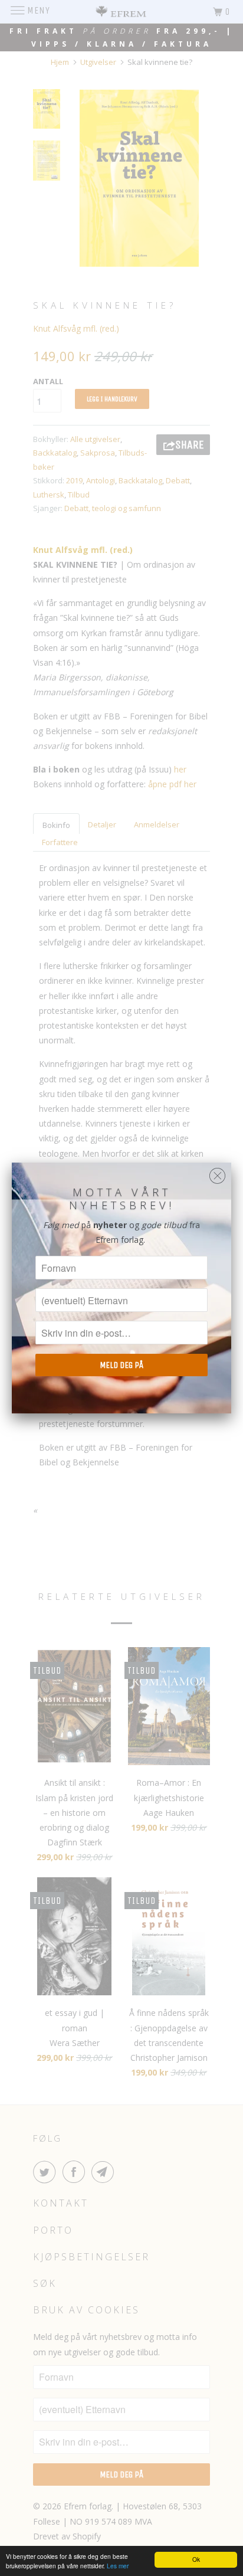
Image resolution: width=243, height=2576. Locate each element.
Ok (196, 2559)
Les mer (118, 2566)
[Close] (217, 1173)
